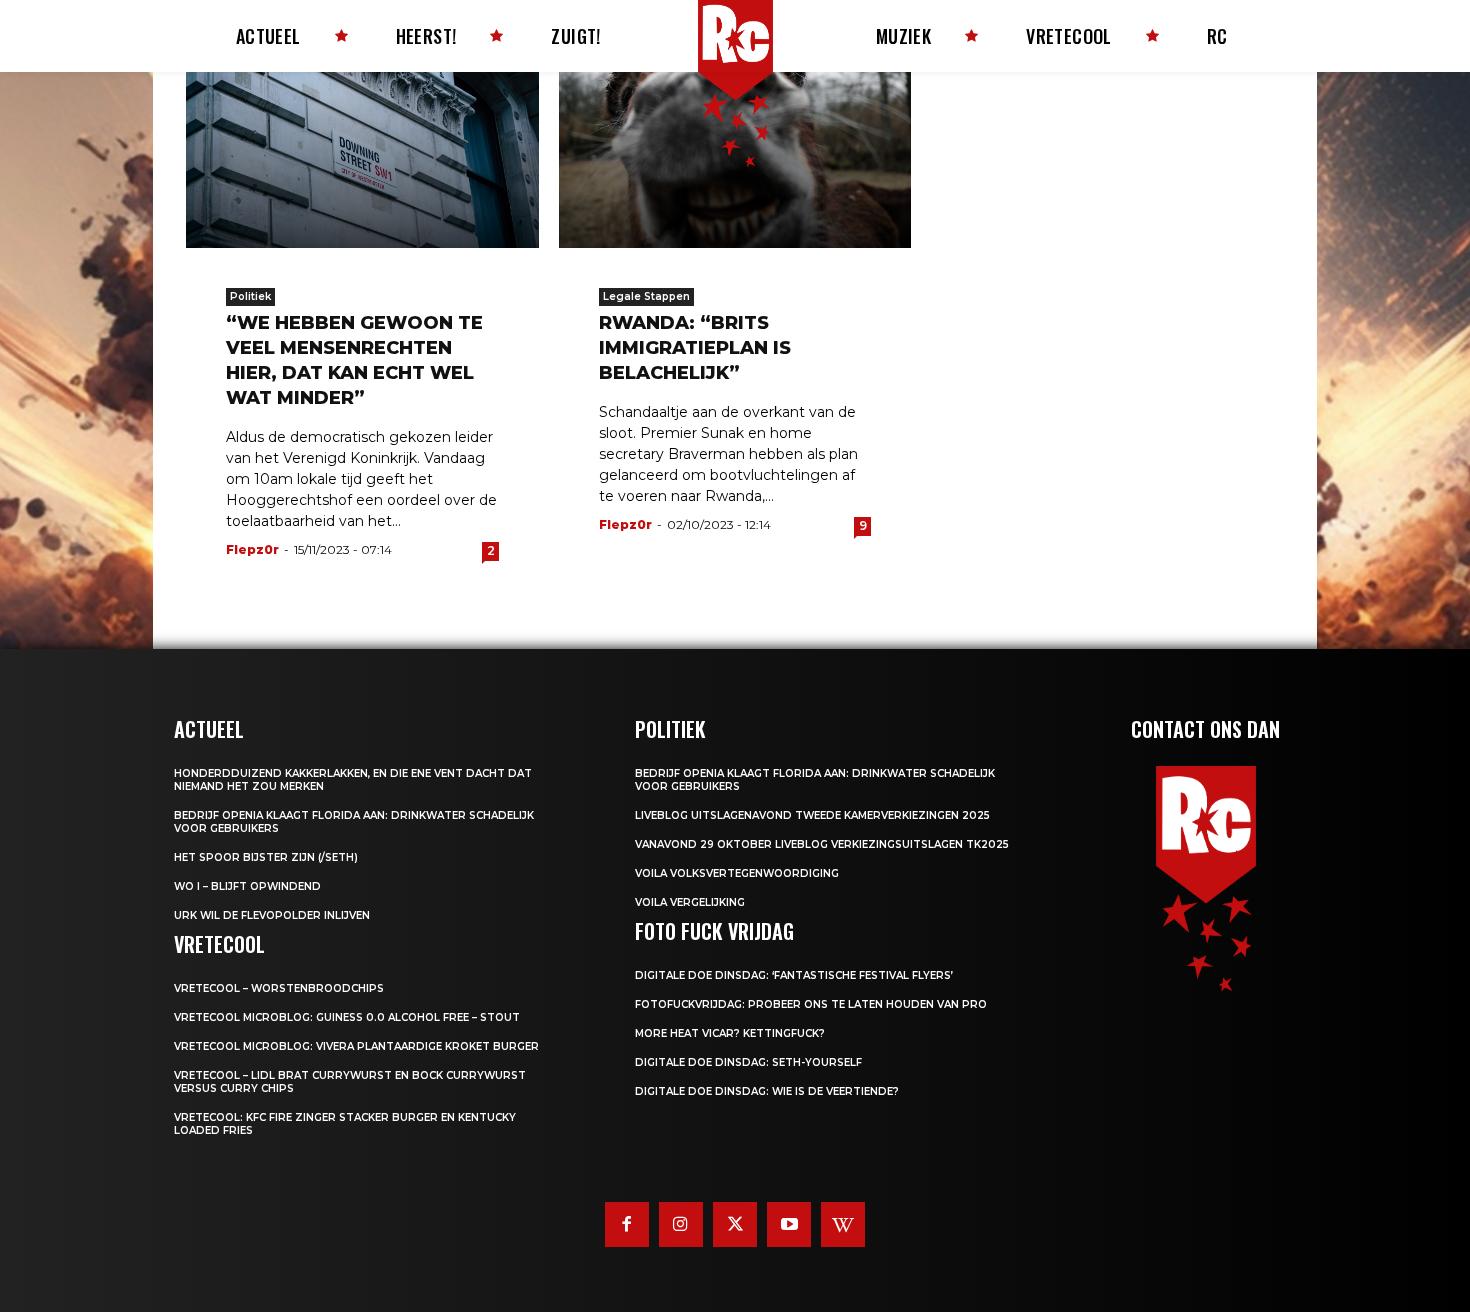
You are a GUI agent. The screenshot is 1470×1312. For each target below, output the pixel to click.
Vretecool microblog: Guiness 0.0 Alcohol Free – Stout (347, 1017)
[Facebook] (627, 1224)
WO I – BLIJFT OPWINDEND (247, 886)
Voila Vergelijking (690, 902)
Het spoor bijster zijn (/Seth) (266, 857)
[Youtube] (789, 1224)
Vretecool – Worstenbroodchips (279, 988)
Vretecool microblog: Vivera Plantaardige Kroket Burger (356, 1046)
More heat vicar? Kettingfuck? (730, 1033)
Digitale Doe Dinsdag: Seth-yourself (748, 1062)
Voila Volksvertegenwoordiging (737, 873)
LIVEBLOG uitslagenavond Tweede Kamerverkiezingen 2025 (812, 815)
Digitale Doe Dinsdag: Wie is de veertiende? (767, 1091)
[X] (735, 1224)
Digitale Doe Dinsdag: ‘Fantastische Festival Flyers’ (794, 975)
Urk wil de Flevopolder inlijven (272, 915)
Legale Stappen (646, 296)
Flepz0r (252, 549)
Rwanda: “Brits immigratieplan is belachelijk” (695, 348)
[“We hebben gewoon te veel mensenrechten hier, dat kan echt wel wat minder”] (362, 160)
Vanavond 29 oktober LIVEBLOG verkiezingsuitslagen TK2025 (822, 844)
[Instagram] (681, 1224)
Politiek (250, 296)
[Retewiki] (843, 1224)
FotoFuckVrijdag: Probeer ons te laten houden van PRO (811, 1004)
